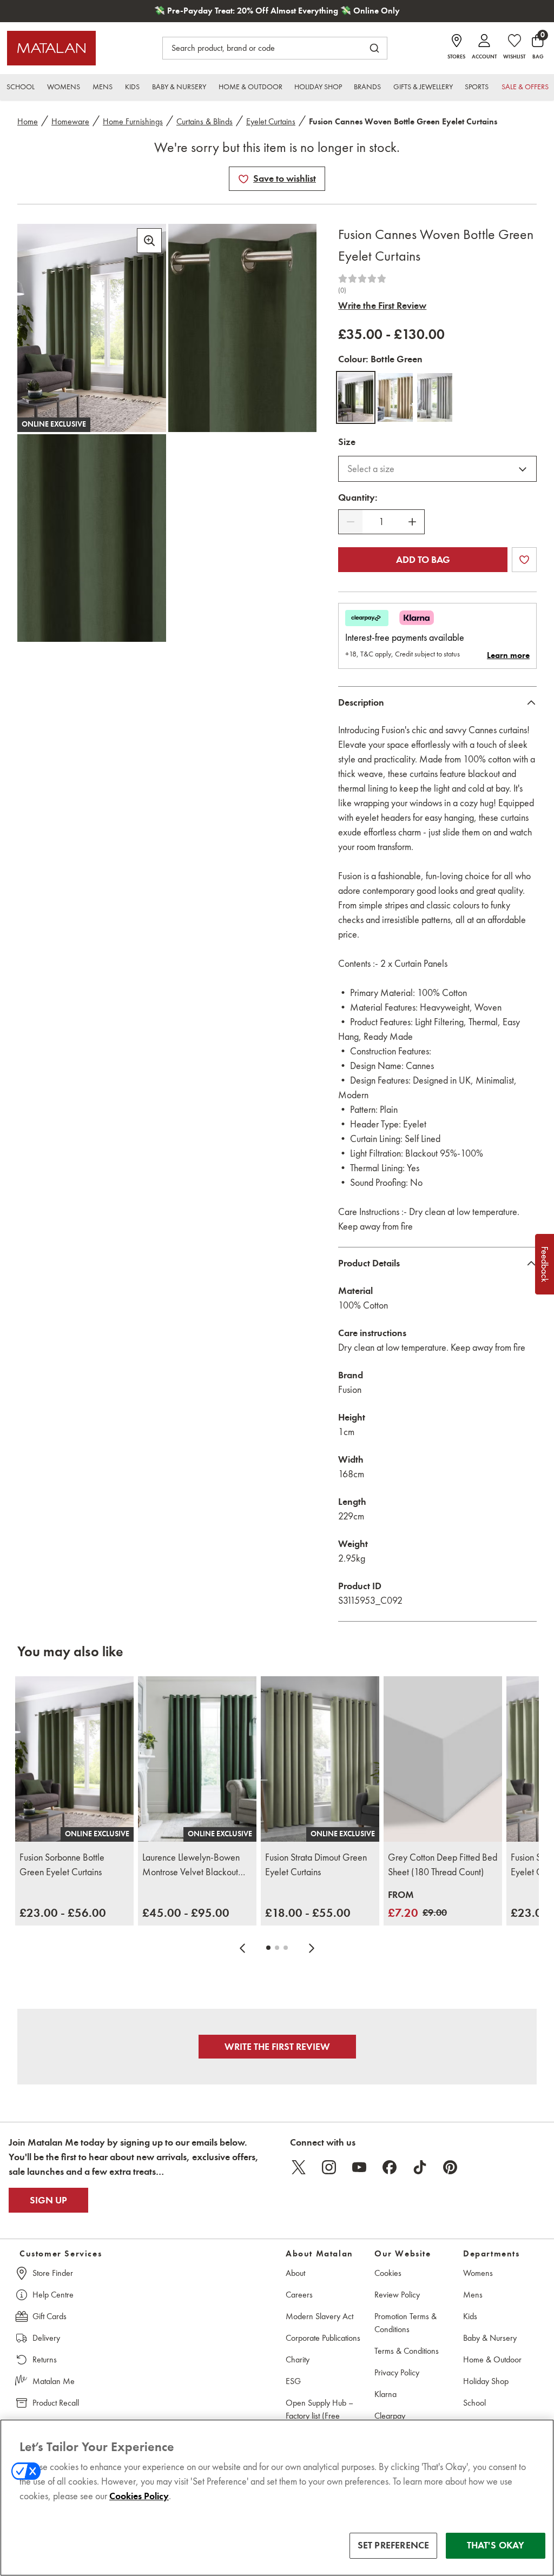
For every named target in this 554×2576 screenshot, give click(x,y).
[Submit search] (374, 48)
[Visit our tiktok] (420, 2167)
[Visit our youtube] (359, 2167)
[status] (381, 522)
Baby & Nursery (490, 2338)
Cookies (388, 2273)
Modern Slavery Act (319, 2316)
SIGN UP (48, 2200)
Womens (478, 2273)
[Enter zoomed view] (149, 241)
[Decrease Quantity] (351, 522)
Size (347, 442)
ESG (293, 2381)
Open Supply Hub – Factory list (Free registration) (319, 2416)
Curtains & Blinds (205, 121)
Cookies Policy (139, 2496)
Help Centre (53, 2295)
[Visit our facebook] (390, 2167)
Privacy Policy (397, 2372)
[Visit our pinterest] (450, 2167)
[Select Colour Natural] (395, 397)
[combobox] (437, 469)
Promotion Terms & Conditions (405, 2323)
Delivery (46, 2338)
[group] (63, 1913)
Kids (470, 2316)
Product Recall (56, 2403)
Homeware (70, 121)
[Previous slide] (242, 1948)
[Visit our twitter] (299, 2167)
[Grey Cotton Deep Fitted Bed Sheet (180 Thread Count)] (443, 1759)
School (474, 2403)
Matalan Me (54, 2381)
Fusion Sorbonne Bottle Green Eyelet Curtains (62, 1865)
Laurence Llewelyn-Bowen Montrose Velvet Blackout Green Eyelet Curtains (191, 1865)
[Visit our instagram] (329, 2167)
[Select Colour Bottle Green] (356, 397)
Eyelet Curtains (271, 121)
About (295, 2273)
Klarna (385, 2394)
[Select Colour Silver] (435, 397)
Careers (299, 2295)
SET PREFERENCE (394, 2545)
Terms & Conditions (407, 2351)
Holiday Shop (486, 2381)
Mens (473, 2295)
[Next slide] (312, 1948)
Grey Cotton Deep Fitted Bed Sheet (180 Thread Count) (443, 1865)
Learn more (508, 655)
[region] (277, 2498)
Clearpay (390, 2416)
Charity (298, 2359)
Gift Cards (50, 2316)
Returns (45, 2359)
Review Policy (397, 2295)
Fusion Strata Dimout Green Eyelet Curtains (316, 1865)
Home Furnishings (133, 121)
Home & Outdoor (492, 2359)
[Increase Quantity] (412, 522)
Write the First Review (382, 306)
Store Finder (53, 2273)
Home (28, 121)
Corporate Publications (323, 2338)
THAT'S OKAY (496, 2545)
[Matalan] (51, 48)
